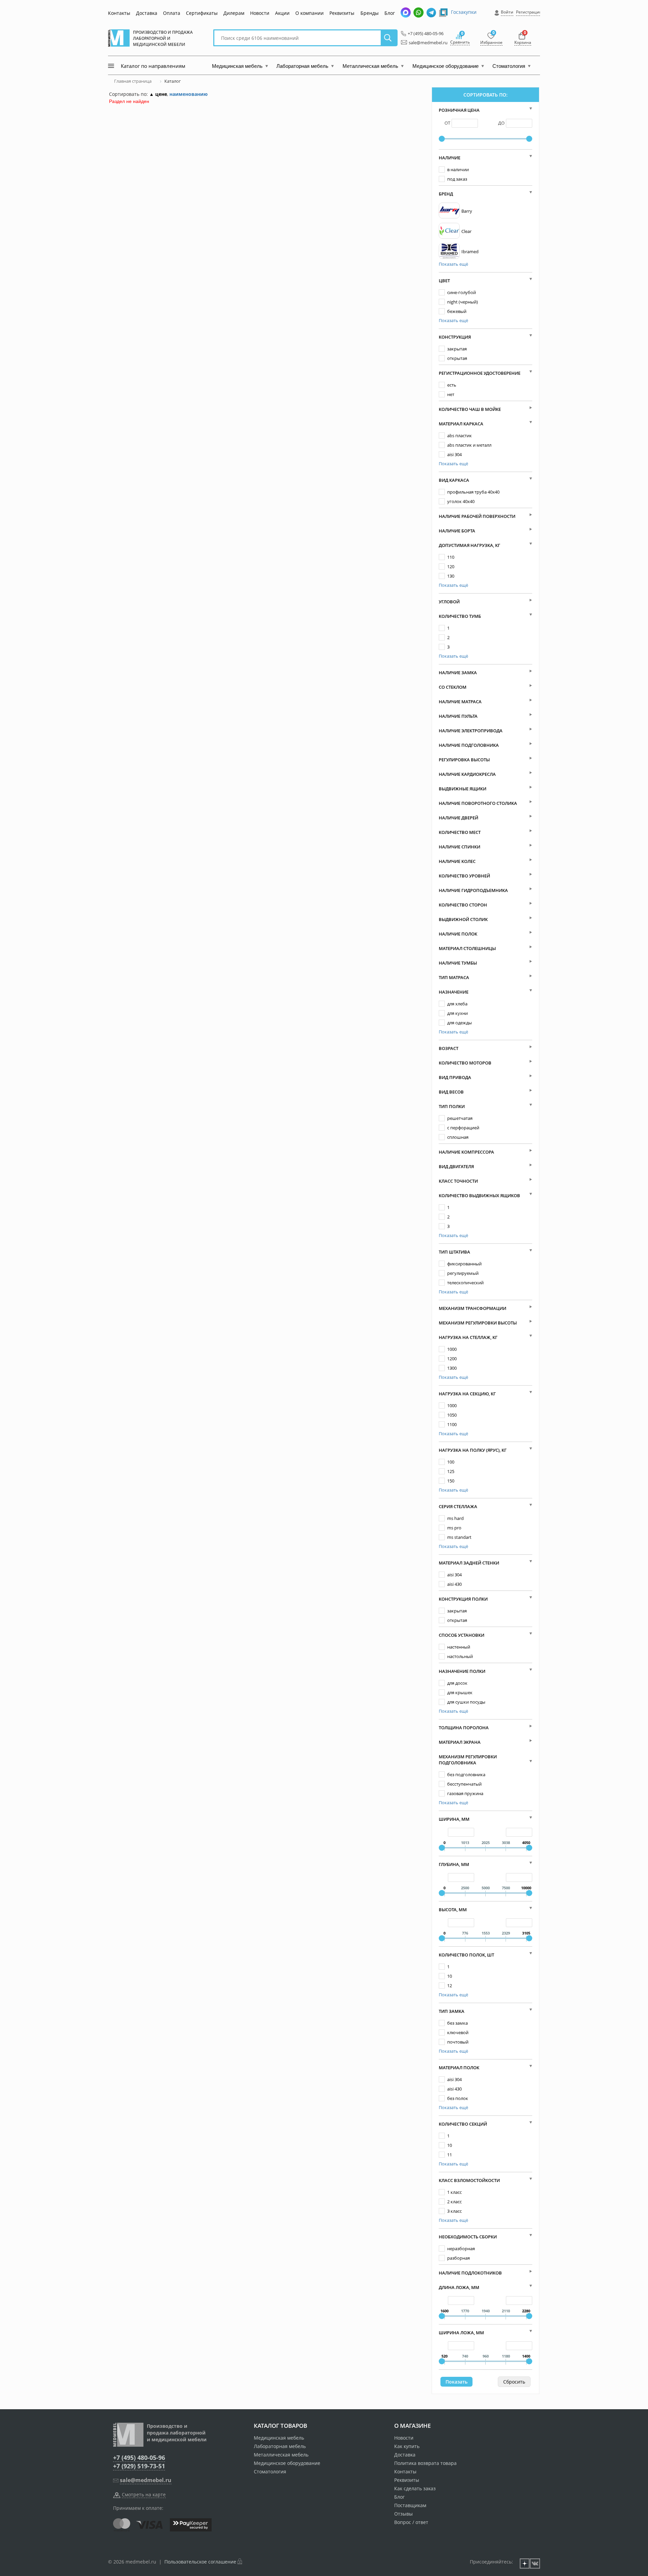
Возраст (449, 1048)
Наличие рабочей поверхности (477, 516)
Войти (507, 12)
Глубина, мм (454, 1864)
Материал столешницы (467, 948)
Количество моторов (465, 1063)
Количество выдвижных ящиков (479, 1195)
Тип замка (452, 2011)
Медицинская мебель (279, 2438)
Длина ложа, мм (459, 2287)
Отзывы (403, 2514)
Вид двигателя (456, 1166)
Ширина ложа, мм (461, 2333)
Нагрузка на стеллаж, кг (468, 1337)
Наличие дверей (458, 818)
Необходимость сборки (468, 2237)
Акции (282, 13)
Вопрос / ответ (411, 2522)
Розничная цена (459, 110)
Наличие (450, 158)
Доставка (147, 13)
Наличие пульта (458, 716)
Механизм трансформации (473, 1308)
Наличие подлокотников (470, 2273)
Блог (390, 13)
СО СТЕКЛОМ (453, 687)
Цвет (444, 281)
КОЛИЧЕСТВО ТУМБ (460, 616)
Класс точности (458, 1181)
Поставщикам (410, 2505)
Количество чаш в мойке (470, 409)
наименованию (188, 94)
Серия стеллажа (458, 1506)
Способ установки (462, 1635)
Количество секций (463, 2124)
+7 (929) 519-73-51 (139, 2466)
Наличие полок (458, 934)
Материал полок (459, 2068)
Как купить (407, 2446)
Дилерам (234, 13)
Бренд (446, 194)
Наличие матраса (460, 702)
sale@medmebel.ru (424, 43)
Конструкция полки (463, 1599)
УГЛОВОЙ (449, 602)
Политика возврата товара (425, 2463)
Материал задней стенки (469, 1563)
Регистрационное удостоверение (480, 373)
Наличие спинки (460, 847)
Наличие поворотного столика (478, 803)
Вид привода (455, 1077)
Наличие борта (457, 531)
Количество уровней (464, 876)
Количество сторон (463, 905)
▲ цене (158, 94)
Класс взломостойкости (469, 2180)
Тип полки (452, 1106)
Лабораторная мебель (280, 2446)
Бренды (370, 13)
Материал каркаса (461, 424)
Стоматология (270, 2472)
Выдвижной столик (463, 919)
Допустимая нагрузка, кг (469, 545)
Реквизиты (342, 13)
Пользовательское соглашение (200, 2562)
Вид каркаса (454, 480)
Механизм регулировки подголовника (468, 1760)
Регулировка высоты (464, 760)
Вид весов (451, 1092)
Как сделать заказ (415, 2488)
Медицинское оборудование (287, 2463)
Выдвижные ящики (463, 789)
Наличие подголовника (469, 745)
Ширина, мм (454, 1819)
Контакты (119, 13)
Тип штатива (454, 1252)
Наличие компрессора (466, 1152)
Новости (260, 13)
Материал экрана (460, 1742)
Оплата (172, 13)
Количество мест (460, 832)
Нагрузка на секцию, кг (467, 1394)
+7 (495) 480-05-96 (424, 33)
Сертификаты (202, 13)
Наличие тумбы (458, 963)
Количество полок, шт (466, 1955)
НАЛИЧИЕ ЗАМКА (458, 673)
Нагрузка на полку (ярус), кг (473, 1450)
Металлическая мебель (281, 2455)
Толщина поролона (464, 1728)
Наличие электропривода (471, 731)
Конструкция (455, 337)
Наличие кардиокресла (467, 774)
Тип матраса (454, 977)
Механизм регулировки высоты (478, 1323)
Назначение (454, 992)
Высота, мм (453, 1910)
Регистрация (529, 12)
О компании (309, 13)
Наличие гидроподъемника (473, 890)
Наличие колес (457, 861)
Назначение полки (462, 1671)
